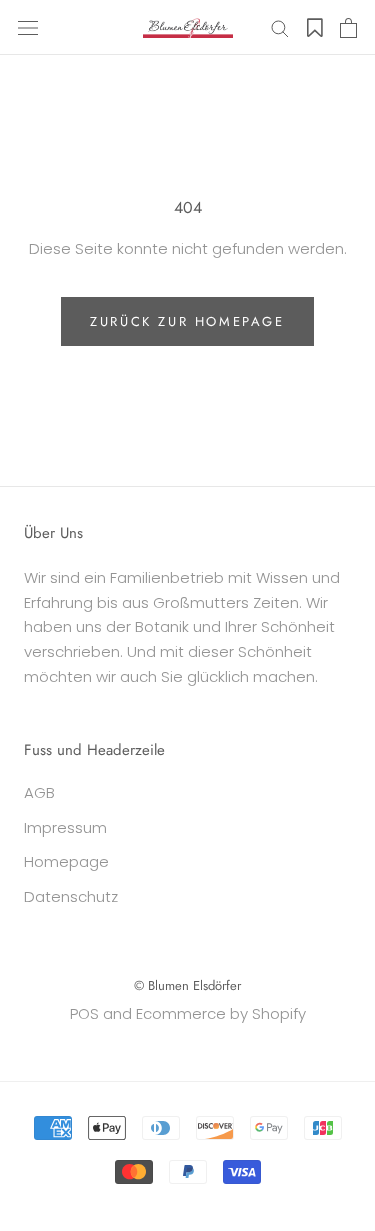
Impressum (65, 827)
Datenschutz (71, 896)
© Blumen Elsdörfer (187, 985)
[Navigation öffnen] (28, 28)
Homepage (66, 861)
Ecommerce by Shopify (221, 1013)
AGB (39, 792)
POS (84, 1013)
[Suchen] (280, 27)
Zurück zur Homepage (187, 321)
